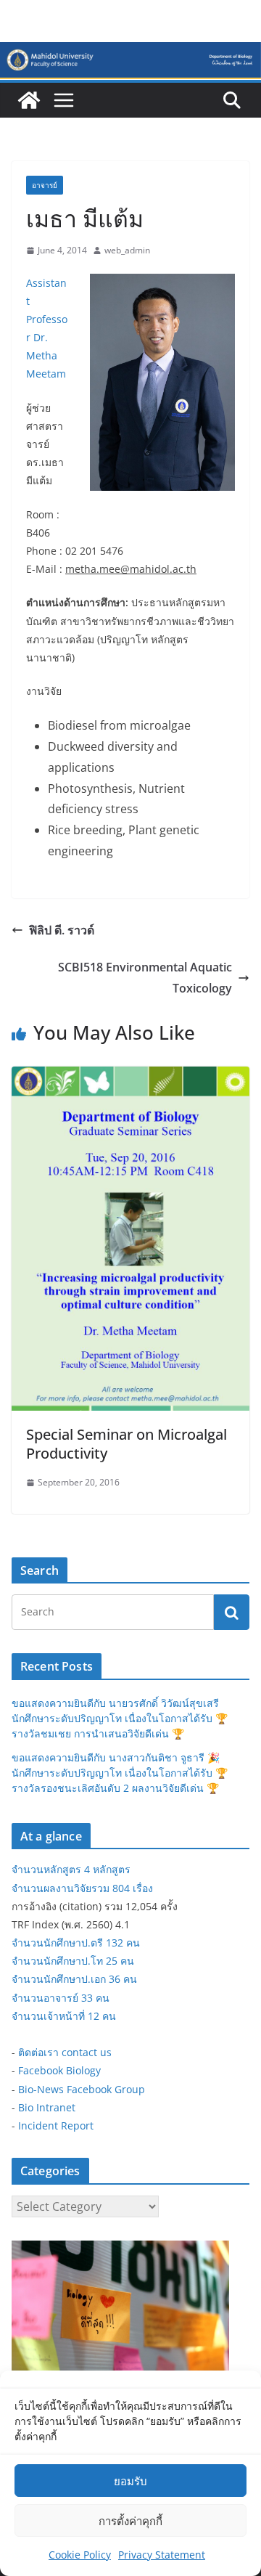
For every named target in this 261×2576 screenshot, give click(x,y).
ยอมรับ (130, 2481)
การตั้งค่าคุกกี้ (130, 2521)
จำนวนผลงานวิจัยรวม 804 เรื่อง (82, 1888)
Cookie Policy (80, 2555)
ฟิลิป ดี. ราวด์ (62, 930)
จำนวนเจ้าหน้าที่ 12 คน (64, 2016)
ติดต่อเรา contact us (65, 2052)
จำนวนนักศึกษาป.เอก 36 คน (74, 1979)
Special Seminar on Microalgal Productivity (127, 1444)
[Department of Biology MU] (29, 100)
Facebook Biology (59, 2070)
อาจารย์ (45, 185)
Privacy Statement (162, 2555)
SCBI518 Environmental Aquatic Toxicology (145, 978)
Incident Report (56, 2125)
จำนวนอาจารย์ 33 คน (61, 1998)
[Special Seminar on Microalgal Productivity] (130, 1077)
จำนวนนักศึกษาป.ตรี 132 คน (76, 1943)
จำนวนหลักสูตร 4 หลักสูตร (71, 1869)
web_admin (127, 250)
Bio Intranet (47, 2107)
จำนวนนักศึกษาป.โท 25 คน (73, 1961)
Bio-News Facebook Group (82, 2089)
